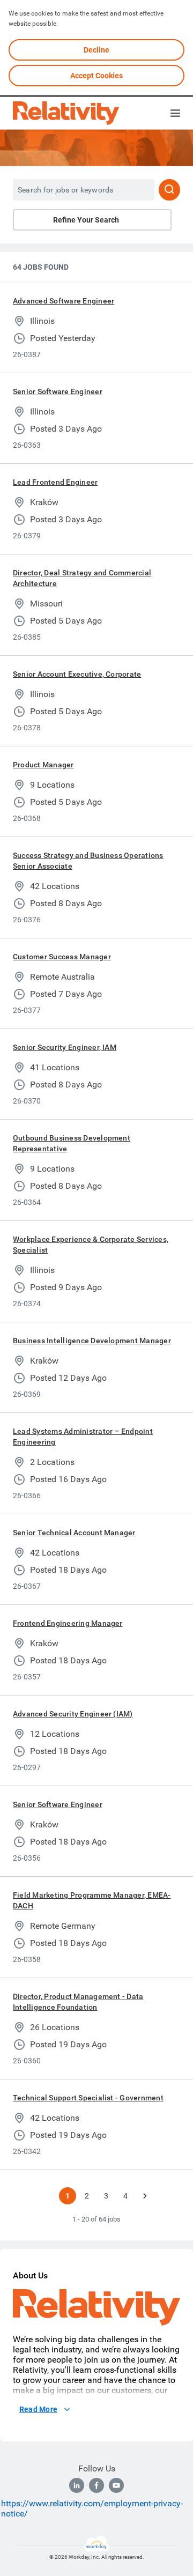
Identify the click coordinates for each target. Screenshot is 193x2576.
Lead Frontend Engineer (55, 482)
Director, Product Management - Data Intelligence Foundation (78, 2002)
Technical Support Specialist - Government (88, 2098)
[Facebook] (96, 2485)
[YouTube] (116, 2485)
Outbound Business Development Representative (72, 1143)
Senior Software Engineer (58, 391)
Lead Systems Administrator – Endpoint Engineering (83, 1437)
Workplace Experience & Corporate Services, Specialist (91, 1245)
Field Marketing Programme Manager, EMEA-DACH (92, 1900)
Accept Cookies (96, 76)
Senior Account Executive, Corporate (77, 674)
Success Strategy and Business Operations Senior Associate (88, 861)
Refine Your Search (86, 220)
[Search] (169, 190)
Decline (96, 50)
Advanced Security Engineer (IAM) (73, 1714)
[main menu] (175, 113)
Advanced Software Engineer (64, 301)
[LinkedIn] (77, 2485)
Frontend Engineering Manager (68, 1623)
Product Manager (43, 765)
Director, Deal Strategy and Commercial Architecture (82, 578)
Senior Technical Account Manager (74, 1533)
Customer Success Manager (62, 957)
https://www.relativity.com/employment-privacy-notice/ (92, 2508)
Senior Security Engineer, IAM (65, 1047)
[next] (145, 2196)
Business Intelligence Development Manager (92, 1341)
